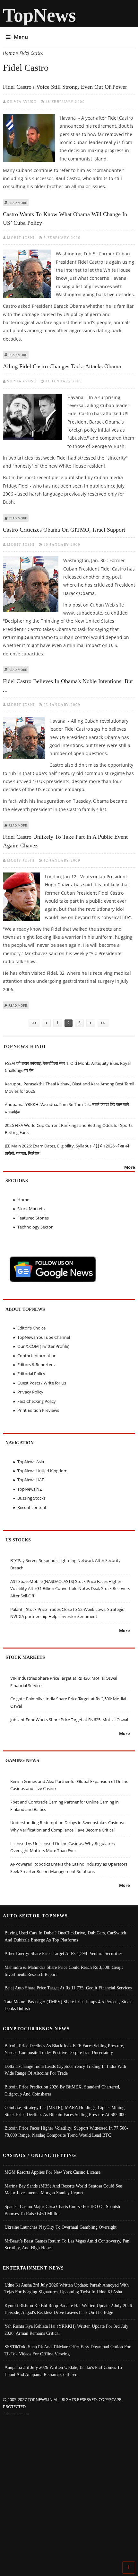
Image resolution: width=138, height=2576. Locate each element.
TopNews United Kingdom (42, 1471)
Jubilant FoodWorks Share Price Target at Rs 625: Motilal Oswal (69, 1720)
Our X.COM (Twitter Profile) (43, 1346)
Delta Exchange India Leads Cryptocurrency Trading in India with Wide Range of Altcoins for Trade (65, 2070)
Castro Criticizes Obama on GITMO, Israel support (64, 530)
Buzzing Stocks (31, 1498)
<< (34, 1023)
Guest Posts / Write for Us (42, 1383)
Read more (18, 203)
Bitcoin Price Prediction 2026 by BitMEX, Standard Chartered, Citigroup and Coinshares (62, 2090)
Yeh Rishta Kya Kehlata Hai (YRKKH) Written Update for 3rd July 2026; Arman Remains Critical (66, 2330)
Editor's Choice (31, 1328)
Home (9, 53)
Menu (21, 37)
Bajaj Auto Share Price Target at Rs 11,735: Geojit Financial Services (68, 1988)
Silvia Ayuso (22, 102)
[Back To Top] (129, 2567)
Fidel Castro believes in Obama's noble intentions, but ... (68, 685)
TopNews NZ (30, 1489)
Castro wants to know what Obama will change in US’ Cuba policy (65, 219)
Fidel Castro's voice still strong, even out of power (65, 87)
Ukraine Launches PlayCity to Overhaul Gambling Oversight (60, 2227)
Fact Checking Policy (37, 1401)
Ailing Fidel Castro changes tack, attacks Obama (62, 366)
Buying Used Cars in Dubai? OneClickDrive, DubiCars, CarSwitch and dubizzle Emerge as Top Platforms (65, 1936)
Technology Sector (35, 1227)
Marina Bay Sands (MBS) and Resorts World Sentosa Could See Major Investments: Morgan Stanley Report (63, 2189)
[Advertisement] (69, 2490)
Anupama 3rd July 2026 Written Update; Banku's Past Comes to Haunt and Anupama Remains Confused (63, 2371)
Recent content (32, 1507)
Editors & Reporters (36, 1365)
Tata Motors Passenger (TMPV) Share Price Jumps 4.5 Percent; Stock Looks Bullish (68, 2005)
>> (103, 1023)
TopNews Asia (31, 1462)
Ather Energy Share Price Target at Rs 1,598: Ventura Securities (63, 1953)
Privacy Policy (30, 1392)
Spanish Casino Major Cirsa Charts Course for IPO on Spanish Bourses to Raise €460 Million (62, 2210)
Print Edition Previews (38, 1410)
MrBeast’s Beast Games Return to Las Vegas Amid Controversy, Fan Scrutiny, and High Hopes (67, 2244)
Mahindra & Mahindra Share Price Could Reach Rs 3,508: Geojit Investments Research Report (64, 1971)
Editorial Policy (31, 1374)
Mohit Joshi (21, 238)
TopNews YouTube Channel (44, 1337)
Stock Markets (31, 1209)
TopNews (39, 15)
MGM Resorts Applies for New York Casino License (52, 2172)
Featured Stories (33, 1218)
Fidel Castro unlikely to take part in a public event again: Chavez (65, 841)
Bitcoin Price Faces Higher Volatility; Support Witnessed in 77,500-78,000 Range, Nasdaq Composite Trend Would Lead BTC (66, 2132)
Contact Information (37, 1356)
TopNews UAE (31, 1480)
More (130, 1167)
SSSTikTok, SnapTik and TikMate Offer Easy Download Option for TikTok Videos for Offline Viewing (68, 2350)
